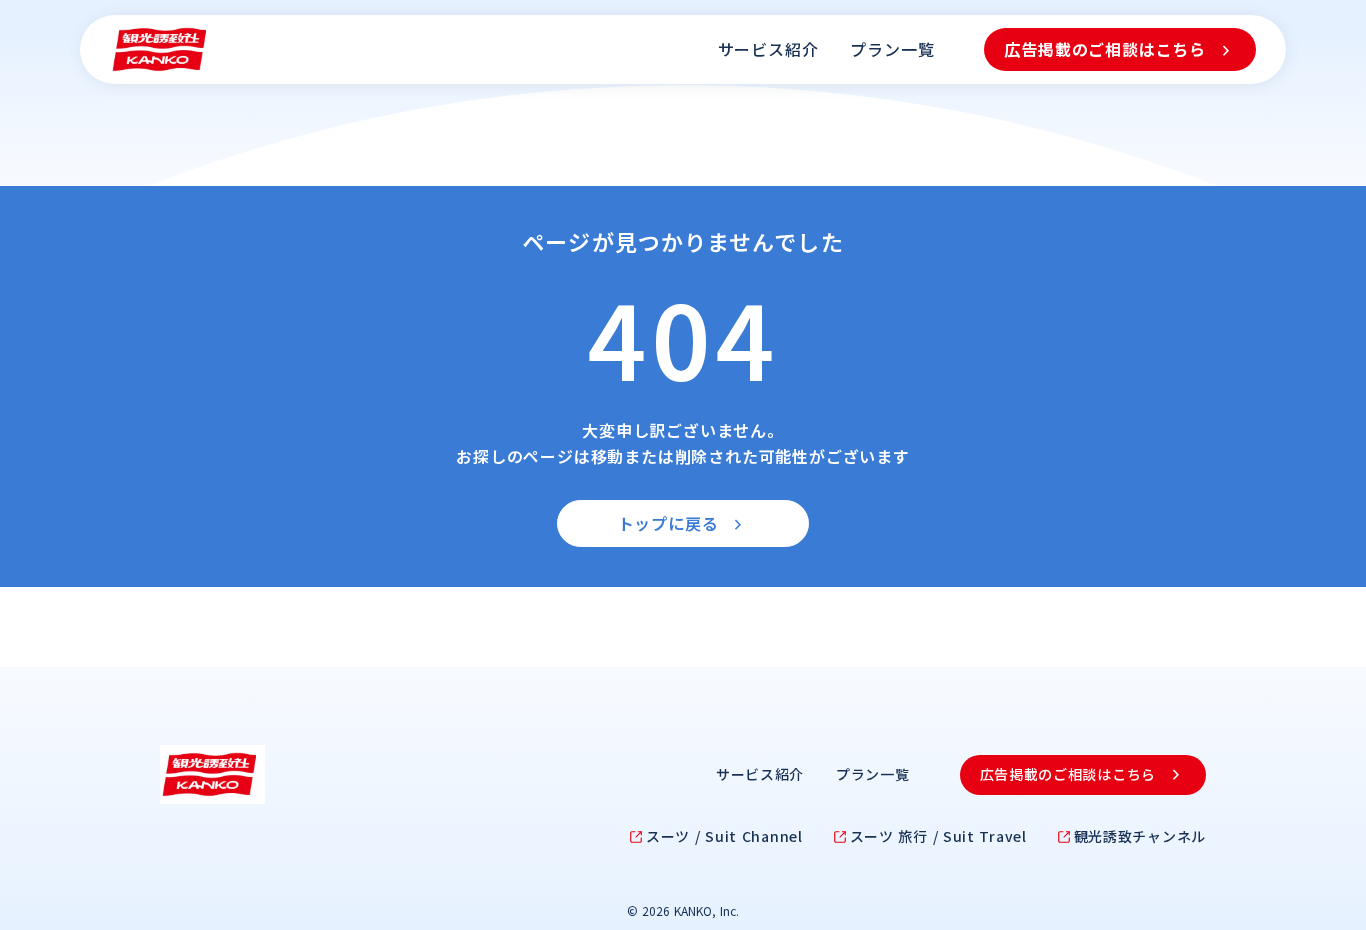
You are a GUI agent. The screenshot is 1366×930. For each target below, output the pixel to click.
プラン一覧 (892, 49)
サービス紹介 (768, 49)
